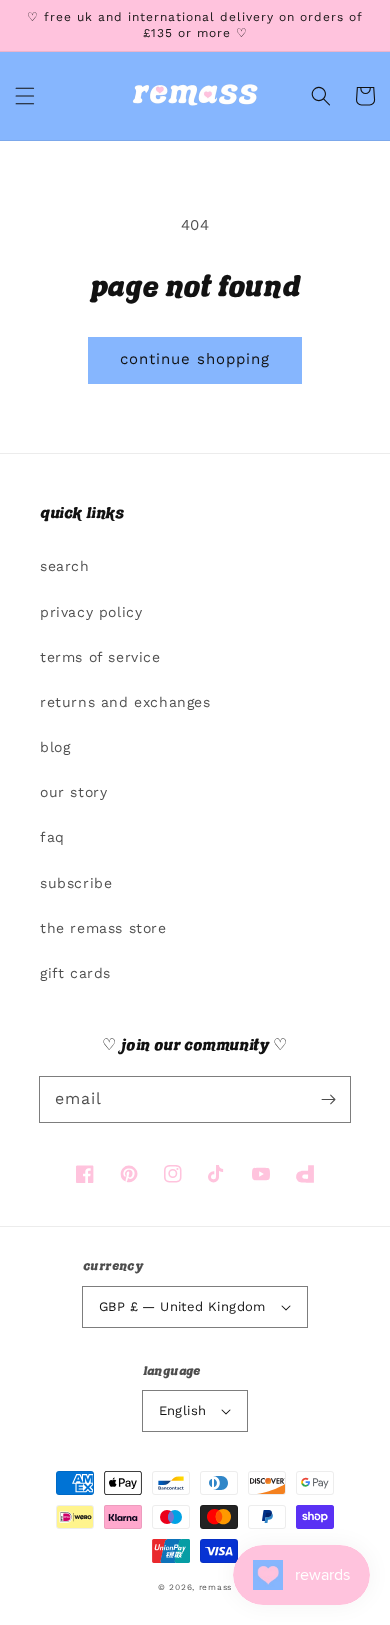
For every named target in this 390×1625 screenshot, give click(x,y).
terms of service (100, 657)
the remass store (103, 928)
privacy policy (91, 612)
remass (215, 1587)
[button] (25, 96)
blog (55, 747)
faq (52, 837)
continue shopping (195, 359)
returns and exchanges (125, 702)
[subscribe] (328, 1099)
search (65, 566)
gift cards (75, 973)
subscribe (76, 883)
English (183, 1410)
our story (73, 792)
